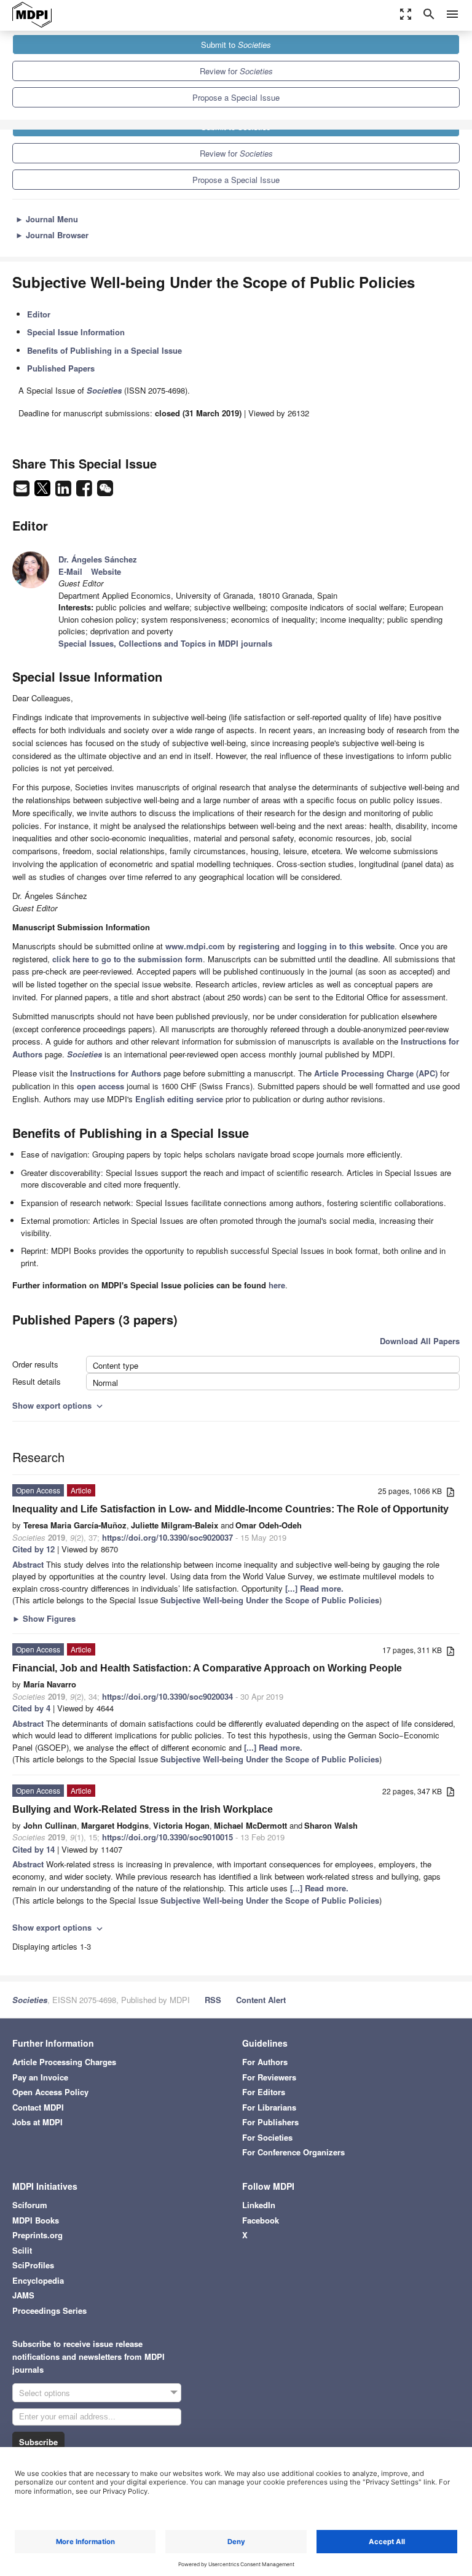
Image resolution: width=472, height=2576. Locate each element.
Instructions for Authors (116, 1073)
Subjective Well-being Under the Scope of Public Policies (270, 1600)
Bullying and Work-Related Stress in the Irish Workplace (143, 1809)
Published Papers (61, 368)
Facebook (261, 2220)
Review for (236, 71)
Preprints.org (37, 2235)
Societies (30, 2000)
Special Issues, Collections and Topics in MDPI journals (165, 643)
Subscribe (38, 2442)
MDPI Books (36, 2220)
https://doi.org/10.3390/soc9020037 (167, 1537)
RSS (213, 2000)
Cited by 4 (31, 1708)
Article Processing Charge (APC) (376, 1073)
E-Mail (70, 571)
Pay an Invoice (40, 2077)
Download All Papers (420, 1341)
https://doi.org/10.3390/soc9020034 (167, 1696)
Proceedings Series (49, 2310)
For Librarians (269, 2107)
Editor (39, 314)
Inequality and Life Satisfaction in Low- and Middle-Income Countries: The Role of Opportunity (230, 1509)
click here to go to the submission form (128, 959)
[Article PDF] (450, 1492)
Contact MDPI (38, 2107)
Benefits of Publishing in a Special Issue (104, 350)
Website (106, 571)
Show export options (59, 1405)
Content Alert (261, 2000)
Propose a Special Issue (236, 97)
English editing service (179, 1099)
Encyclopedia (38, 2280)
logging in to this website (346, 946)
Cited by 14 (33, 1849)
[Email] (23, 492)
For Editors (264, 2092)
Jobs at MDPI (37, 2122)
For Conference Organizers (293, 2152)
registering (259, 946)
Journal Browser (52, 235)
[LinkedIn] (65, 492)
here (277, 1285)
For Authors (265, 2062)
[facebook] (85, 492)
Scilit (22, 2250)
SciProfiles (33, 2265)
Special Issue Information (76, 332)
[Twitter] (44, 492)
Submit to (236, 45)
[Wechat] (105, 492)
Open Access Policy (50, 2092)
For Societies (267, 2137)
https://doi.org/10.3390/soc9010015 (167, 1837)
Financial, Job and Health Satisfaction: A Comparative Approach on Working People (207, 1668)
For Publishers (270, 2122)
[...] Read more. (314, 1588)
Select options (45, 2393)
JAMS (23, 2295)
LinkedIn (259, 2205)
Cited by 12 (33, 1549)
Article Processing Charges (64, 2062)
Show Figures (44, 1618)
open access (100, 1086)
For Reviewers (269, 2077)
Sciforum (30, 2205)
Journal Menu (47, 219)
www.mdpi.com (195, 946)
